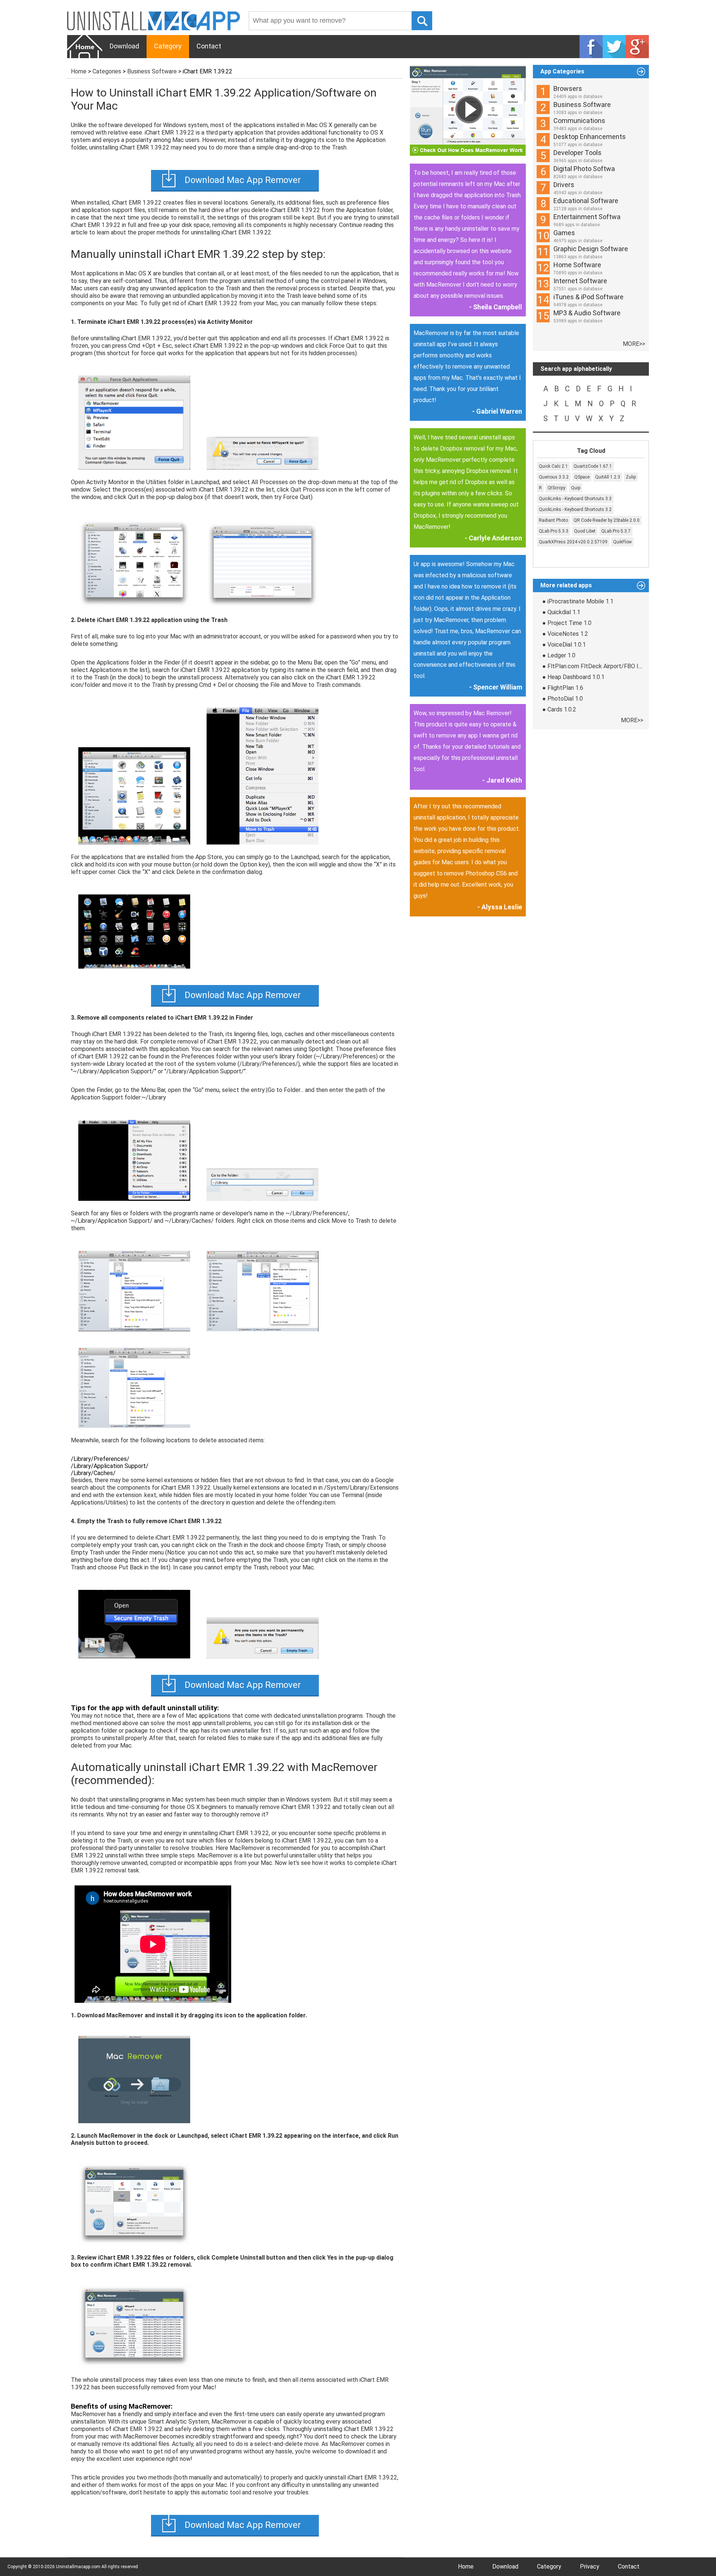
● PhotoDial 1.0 (563, 699)
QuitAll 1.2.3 (608, 477)
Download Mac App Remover (243, 180)
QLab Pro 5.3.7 (616, 531)
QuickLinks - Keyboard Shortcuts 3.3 (575, 499)
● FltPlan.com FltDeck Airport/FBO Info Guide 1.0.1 (610, 666)
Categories (107, 71)
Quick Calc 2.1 (553, 466)
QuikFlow (622, 542)
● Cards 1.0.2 (559, 709)
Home (79, 71)
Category (168, 46)
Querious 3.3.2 (554, 477)
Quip (576, 488)
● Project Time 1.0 (567, 623)
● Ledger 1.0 (559, 655)
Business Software (152, 71)
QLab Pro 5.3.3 (554, 531)
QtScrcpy (556, 488)
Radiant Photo (553, 520)
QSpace (582, 477)
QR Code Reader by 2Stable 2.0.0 (607, 520)
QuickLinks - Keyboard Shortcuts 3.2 (575, 509)
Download (124, 46)
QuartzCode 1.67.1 (593, 466)
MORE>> (634, 344)
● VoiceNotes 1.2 (565, 634)
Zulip (631, 477)
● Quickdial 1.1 (561, 612)
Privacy (590, 2566)
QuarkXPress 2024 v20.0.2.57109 (573, 542)
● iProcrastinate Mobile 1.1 (578, 601)
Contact (209, 46)
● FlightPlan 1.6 (563, 688)
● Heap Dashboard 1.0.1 (573, 677)
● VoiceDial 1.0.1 (564, 645)
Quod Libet (585, 531)
